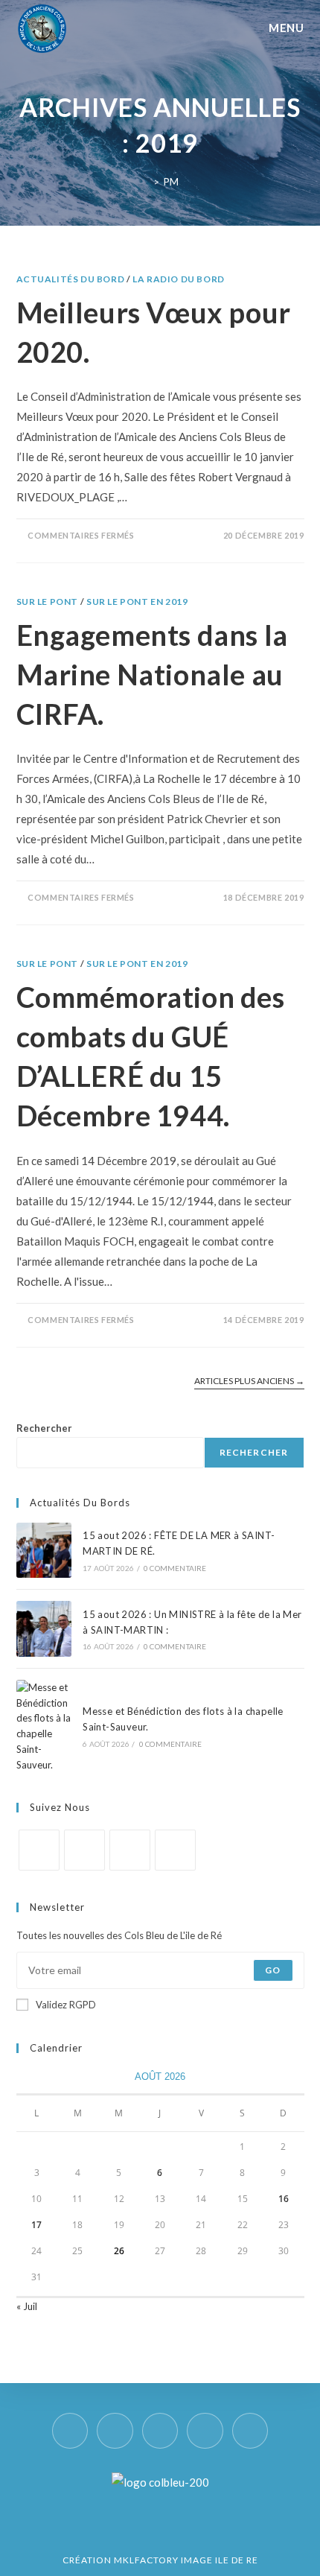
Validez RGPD (66, 2005)
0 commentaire (175, 1568)
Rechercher (44, 1428)
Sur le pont (48, 602)
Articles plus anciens (249, 1381)
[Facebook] (39, 1850)
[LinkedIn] (130, 1850)
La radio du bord (179, 279)
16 (284, 2199)
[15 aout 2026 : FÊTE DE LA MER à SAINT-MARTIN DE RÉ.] (44, 1550)
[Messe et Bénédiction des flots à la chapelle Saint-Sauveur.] (44, 1726)
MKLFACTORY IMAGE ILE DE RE (186, 2560)
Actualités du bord (71, 279)
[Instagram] (84, 1850)
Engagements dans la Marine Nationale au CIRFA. (152, 674)
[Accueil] (145, 182)
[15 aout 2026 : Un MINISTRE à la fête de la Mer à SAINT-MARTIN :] (44, 1628)
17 (36, 2225)
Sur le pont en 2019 (137, 602)
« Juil (27, 2306)
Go (273, 1970)
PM (171, 182)
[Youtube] (175, 1850)
